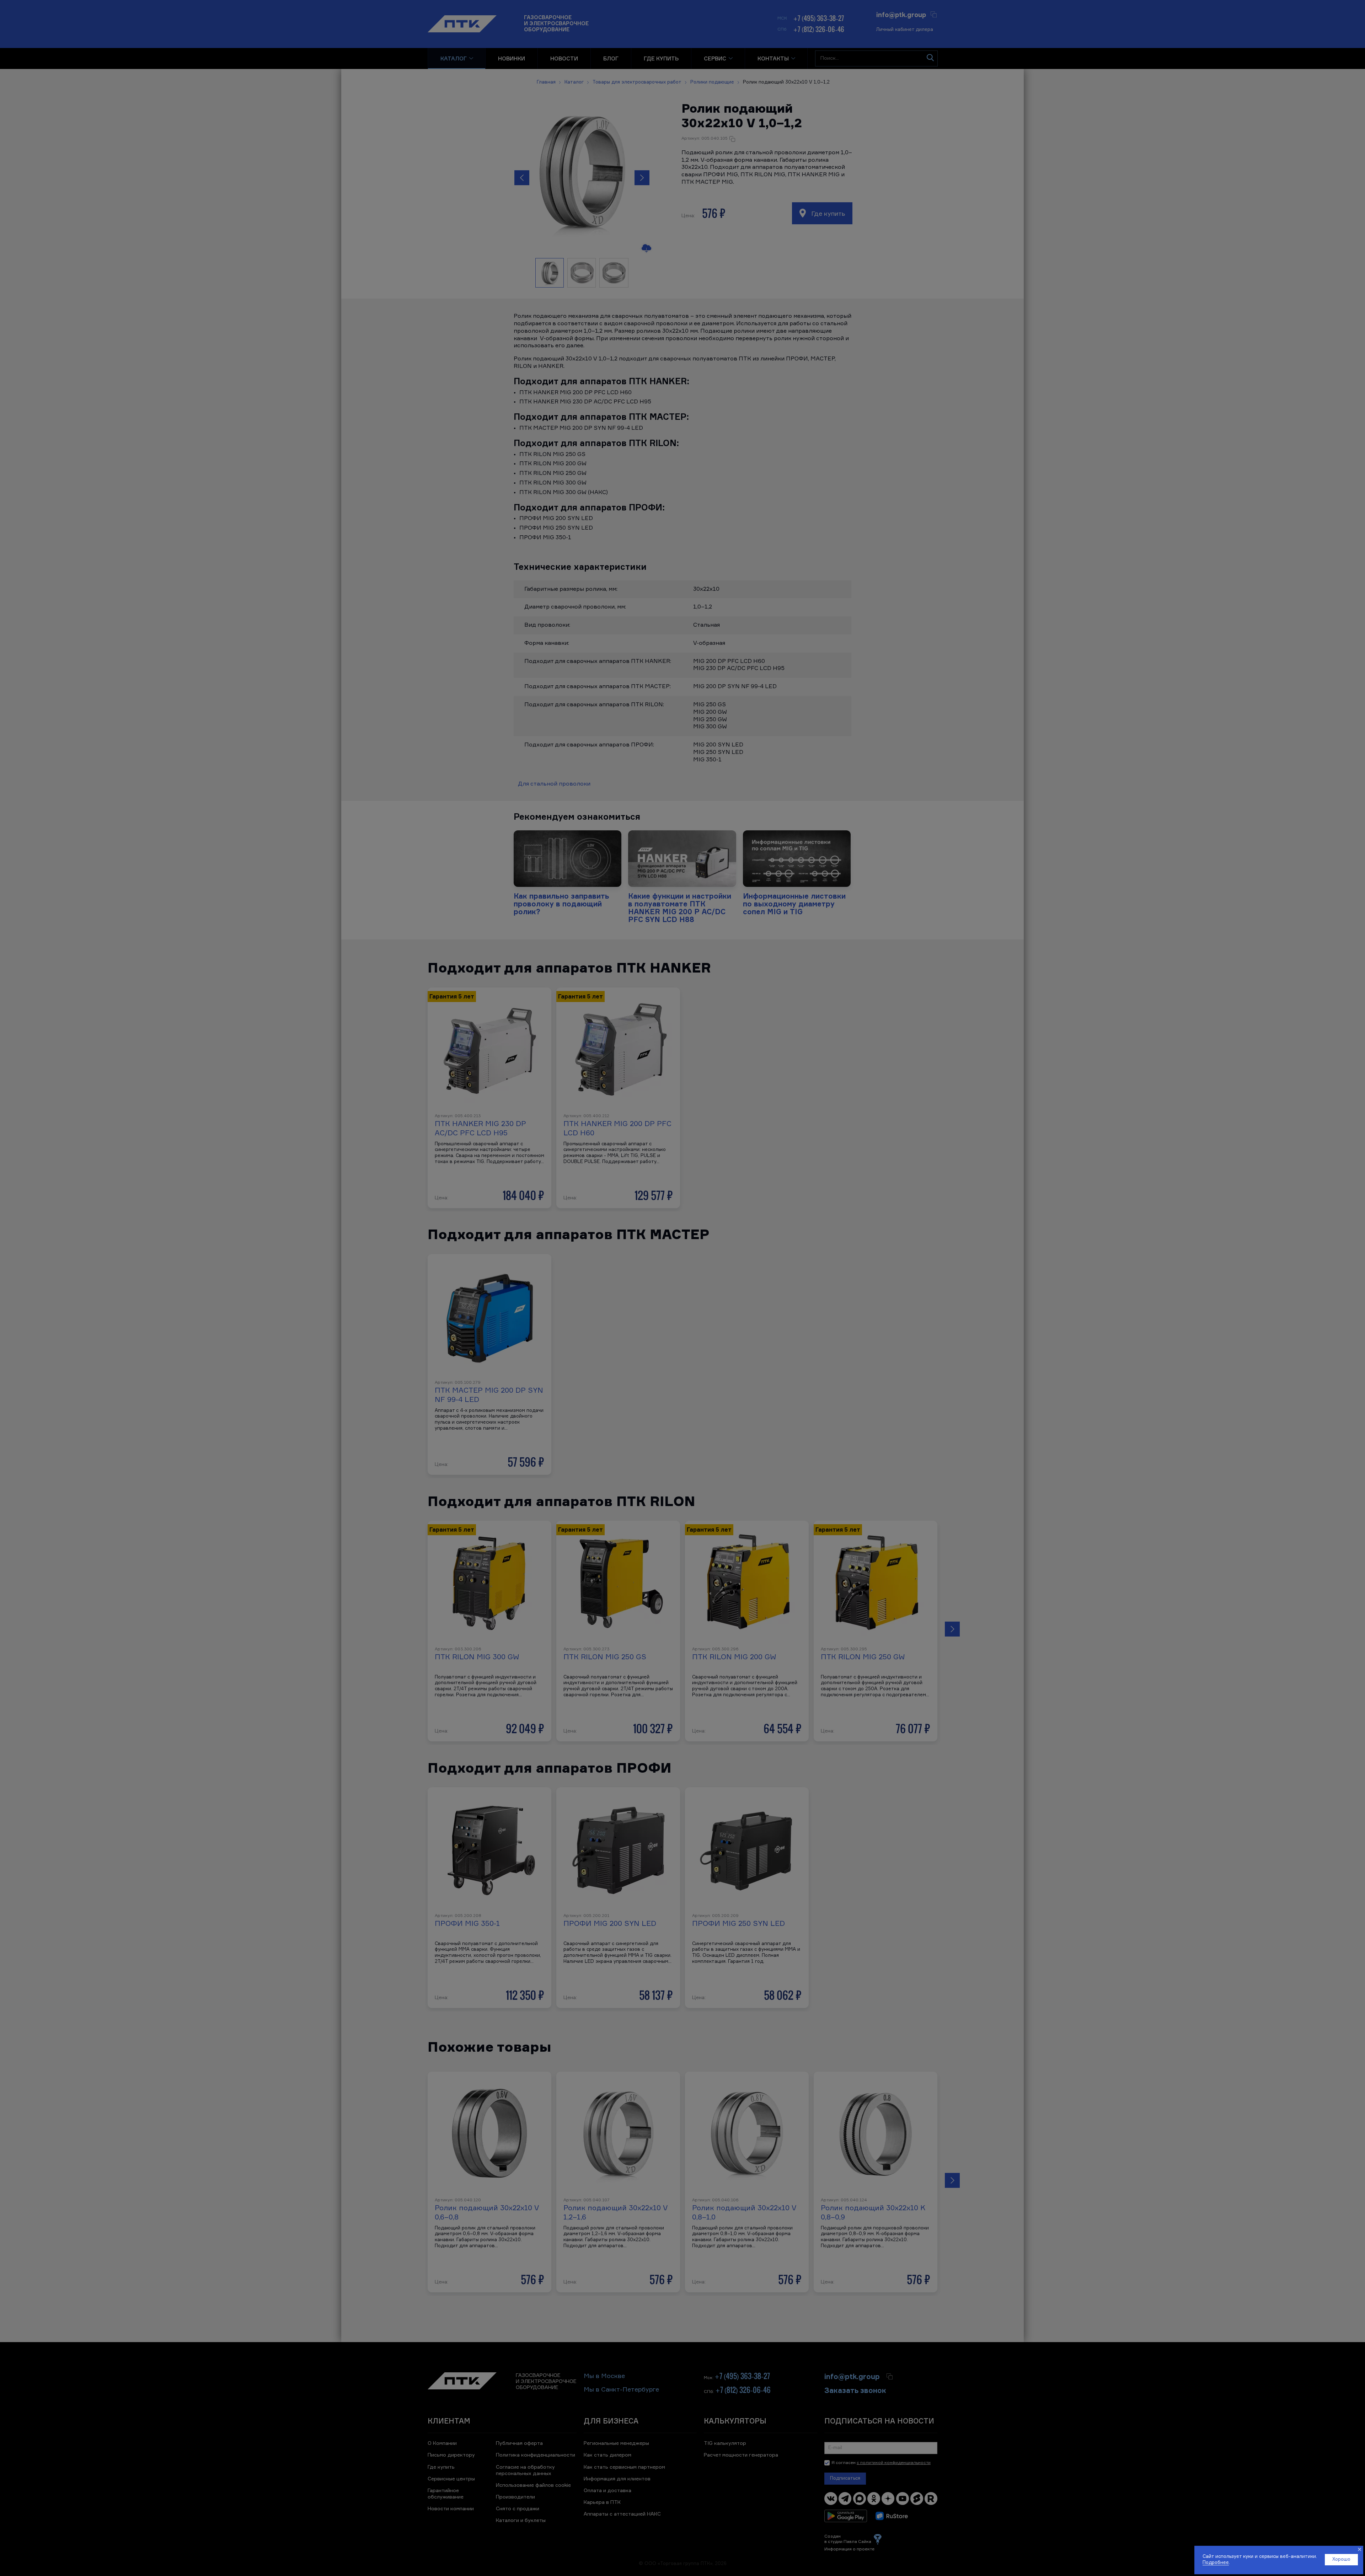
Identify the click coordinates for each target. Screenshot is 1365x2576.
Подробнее (1216, 2563)
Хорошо (1341, 2559)
